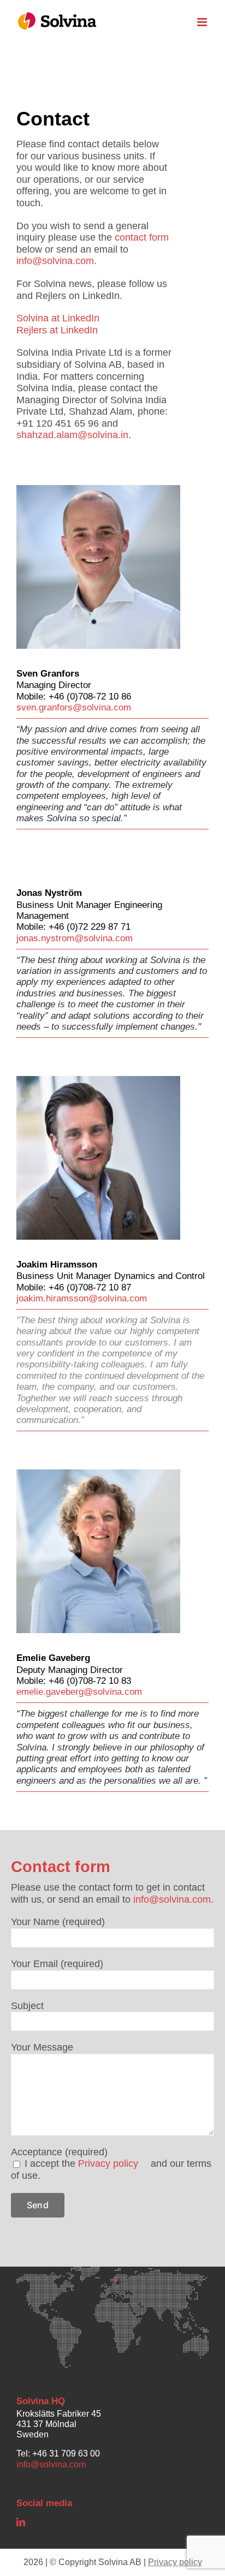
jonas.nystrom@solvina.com (75, 938)
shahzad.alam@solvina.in (72, 435)
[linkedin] (21, 2522)
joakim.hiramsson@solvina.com (82, 1298)
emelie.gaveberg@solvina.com (79, 1692)
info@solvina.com (55, 261)
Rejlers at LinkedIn (57, 330)
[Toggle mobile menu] (203, 22)
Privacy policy (108, 2163)
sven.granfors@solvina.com (74, 707)
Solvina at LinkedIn (58, 318)
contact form (142, 237)
